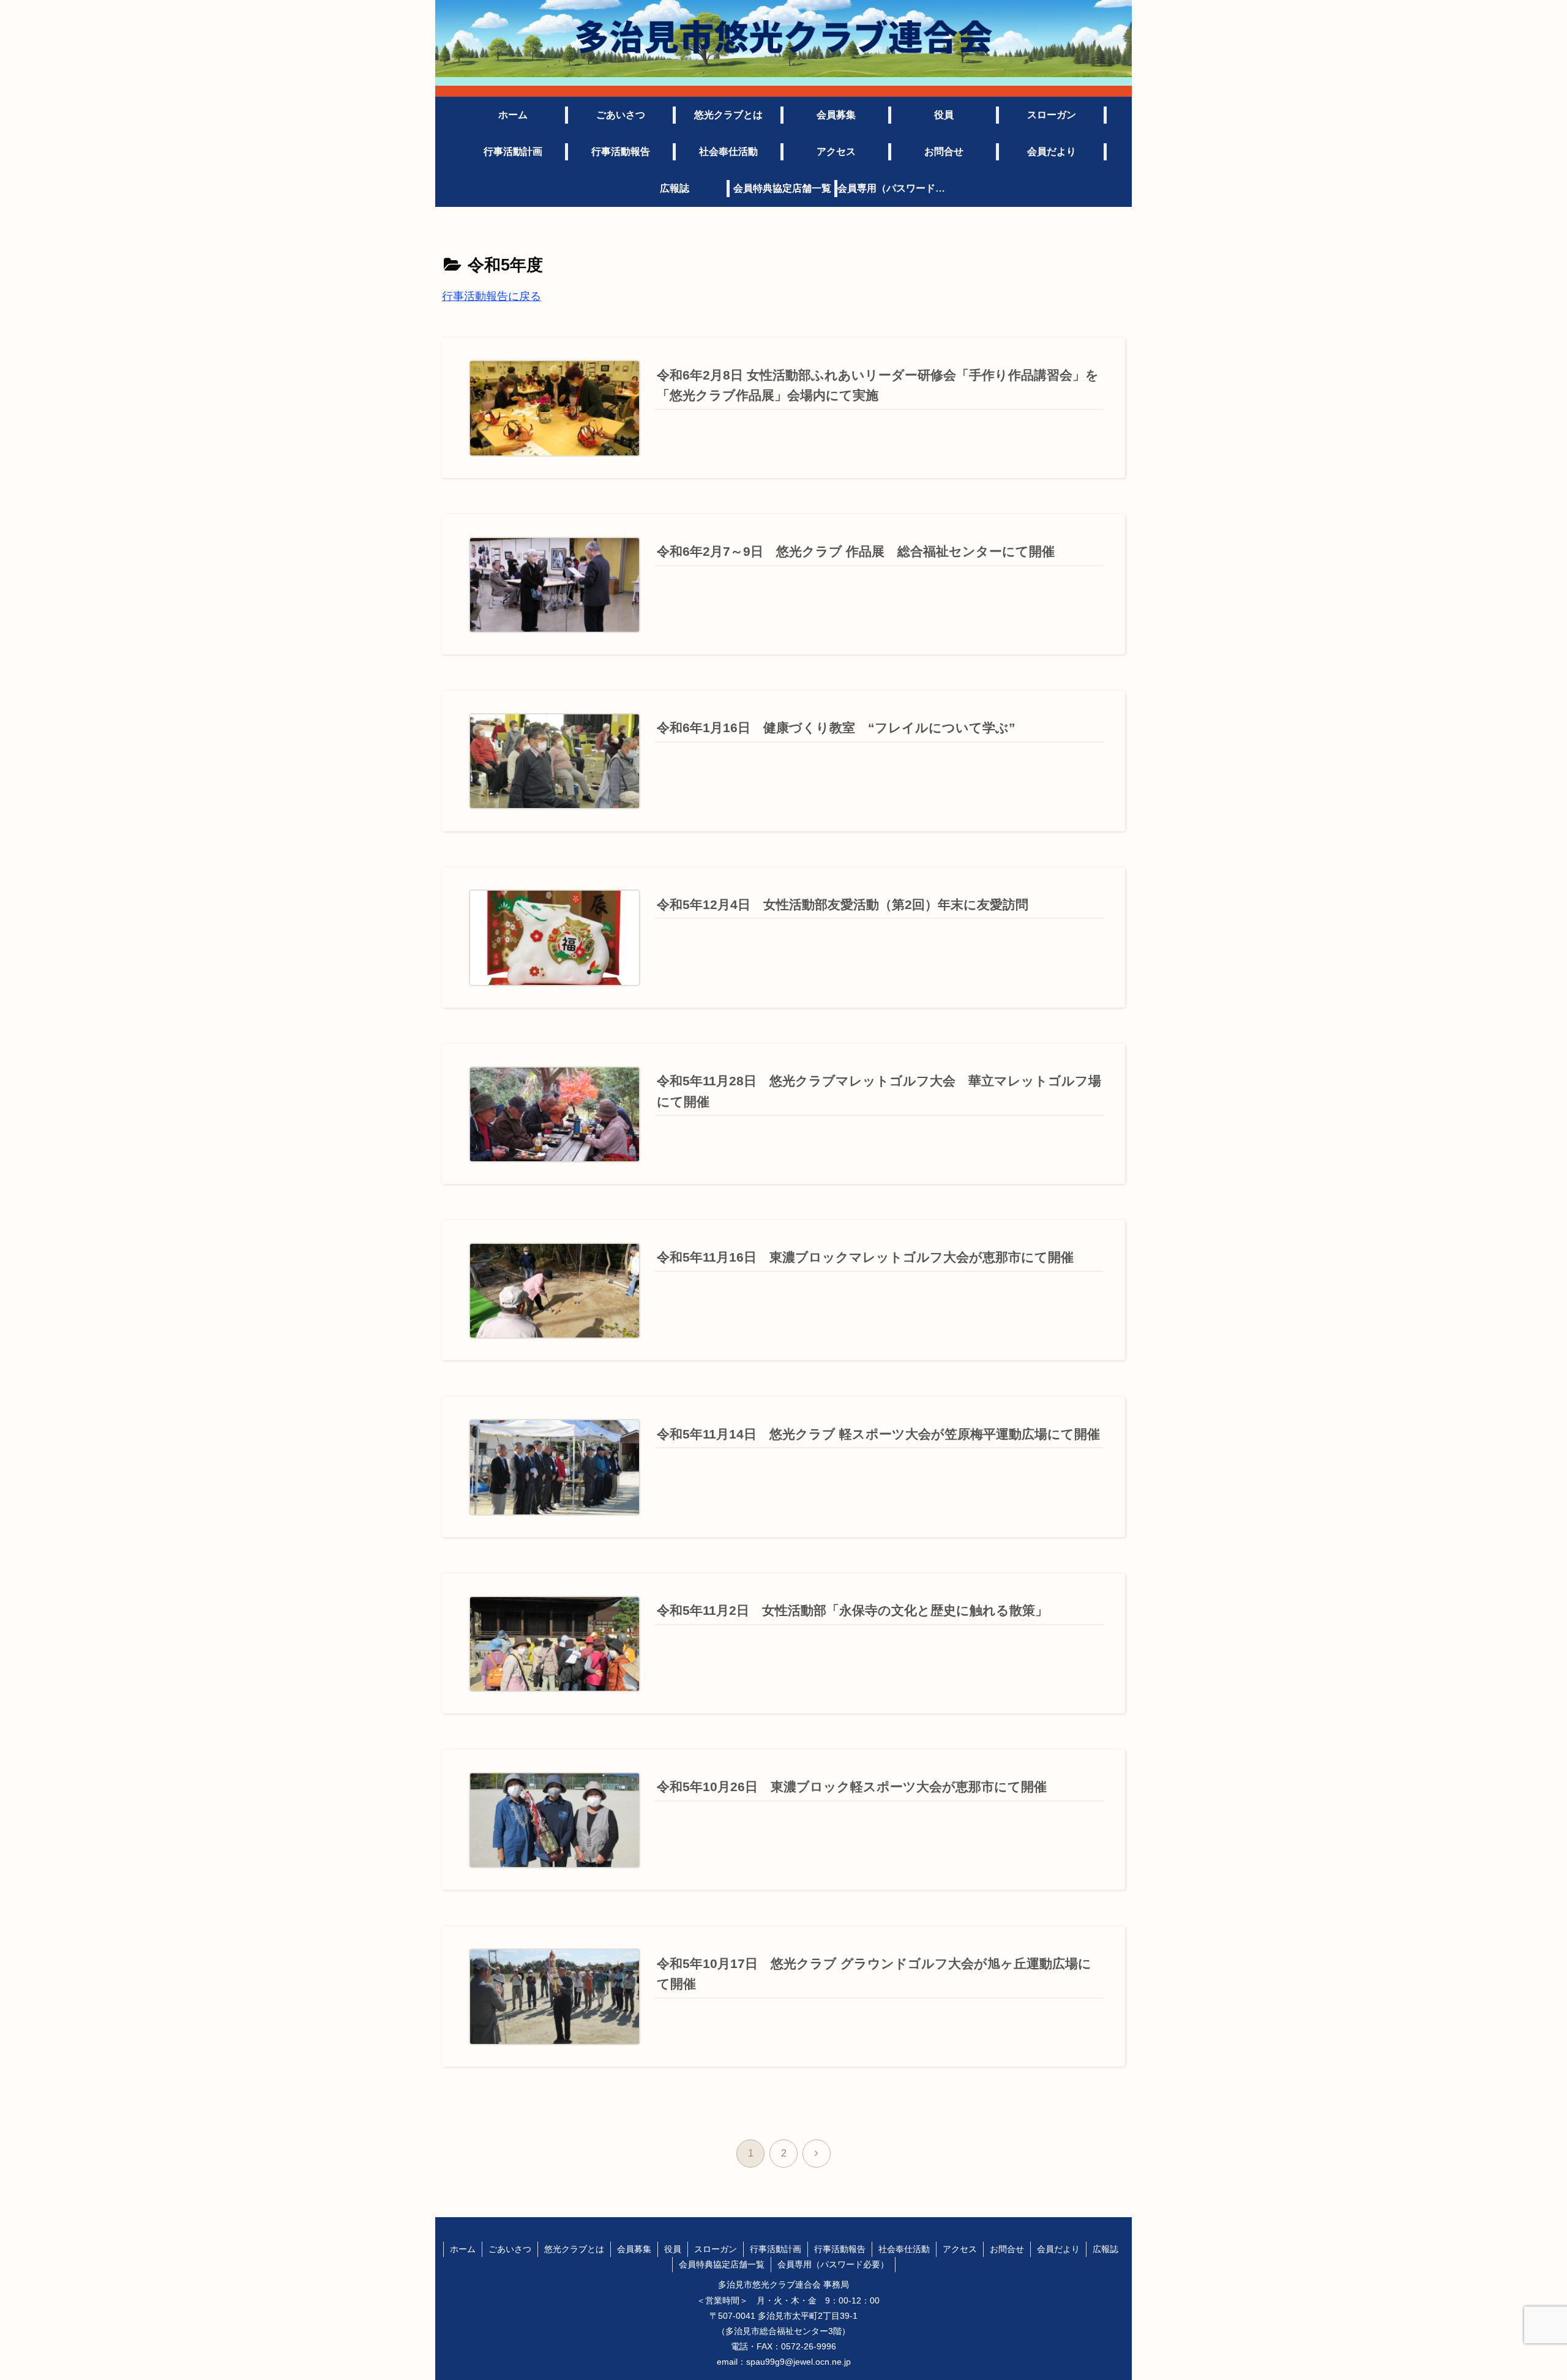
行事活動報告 (840, 2249)
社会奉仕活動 (904, 2249)
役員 (673, 2249)
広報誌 (1105, 2249)
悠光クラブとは (574, 2249)
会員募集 (634, 2249)
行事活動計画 (776, 2249)
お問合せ (1007, 2249)
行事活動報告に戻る (492, 296)
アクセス (960, 2249)
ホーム (463, 2249)
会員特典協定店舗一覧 (722, 2264)
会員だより (1058, 2249)
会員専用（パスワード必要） (833, 2264)
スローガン (716, 2249)
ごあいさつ (510, 2249)
